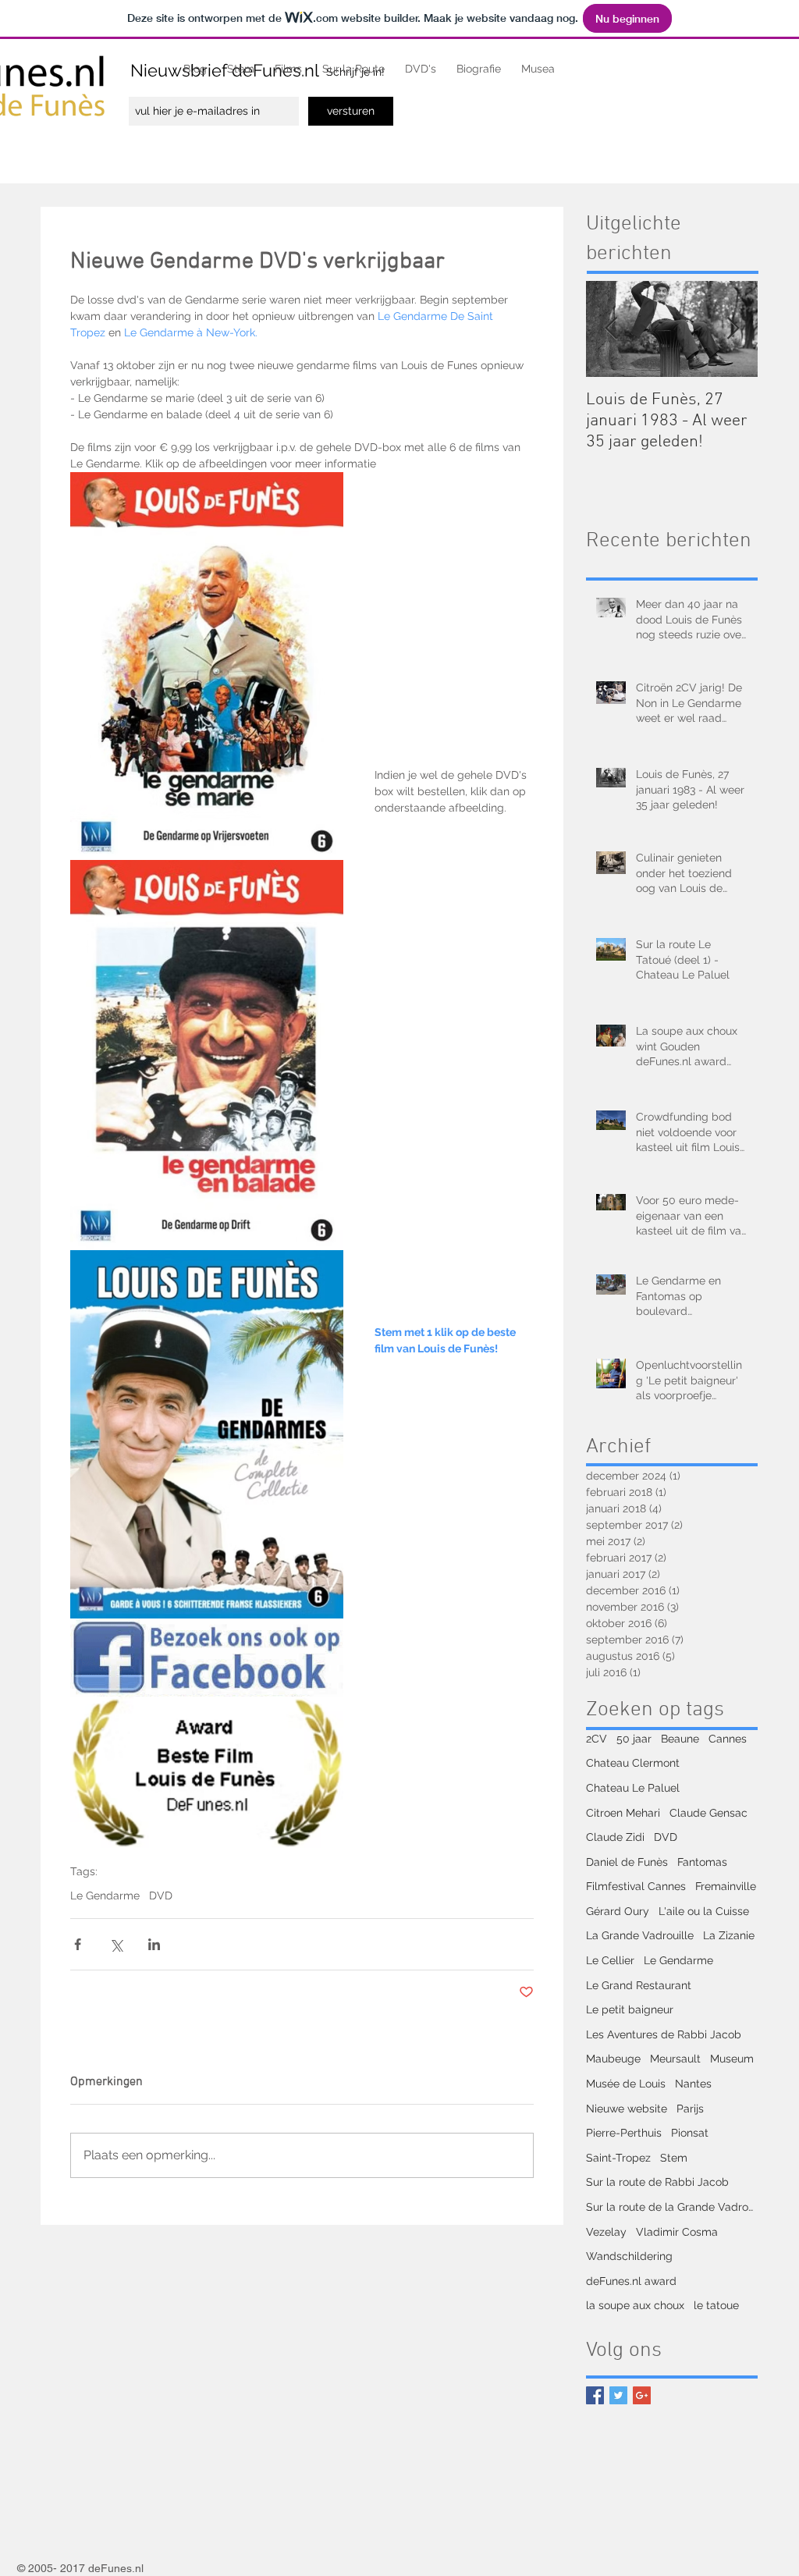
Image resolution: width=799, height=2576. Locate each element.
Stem (674, 2158)
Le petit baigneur (630, 2009)
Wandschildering (629, 2256)
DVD (161, 1896)
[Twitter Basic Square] (618, 2395)
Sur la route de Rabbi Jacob (657, 2182)
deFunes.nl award (631, 2281)
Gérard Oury (618, 1911)
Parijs (690, 2109)
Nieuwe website (627, 2109)
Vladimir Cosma (677, 2232)
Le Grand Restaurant (639, 1985)
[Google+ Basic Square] (642, 2395)
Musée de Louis (626, 2084)
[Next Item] (733, 329)
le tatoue (716, 2305)
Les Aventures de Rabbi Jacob (664, 2034)
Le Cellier (610, 1960)
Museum (732, 2059)
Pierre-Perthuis (624, 2133)
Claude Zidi (615, 1837)
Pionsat (690, 2133)
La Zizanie (729, 1935)
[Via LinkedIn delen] (154, 1944)
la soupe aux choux (635, 2305)
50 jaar (634, 1739)
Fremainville (726, 1886)
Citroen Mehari (623, 1813)
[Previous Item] (611, 329)
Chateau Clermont (633, 1763)
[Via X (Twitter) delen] (116, 1944)
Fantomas (702, 1862)
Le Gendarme (105, 1896)
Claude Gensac (708, 1813)
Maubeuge (613, 2059)
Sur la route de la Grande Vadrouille (672, 2207)
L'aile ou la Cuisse (704, 1911)
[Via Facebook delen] (78, 1944)
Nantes (693, 2084)
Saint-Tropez (618, 2158)
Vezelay (606, 2232)
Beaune (680, 1739)
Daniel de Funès (627, 1862)
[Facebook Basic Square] (595, 2395)
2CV (597, 1739)
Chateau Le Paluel (633, 1788)
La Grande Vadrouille (640, 1935)
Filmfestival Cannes (636, 1886)
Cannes (728, 1739)
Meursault (675, 2059)
